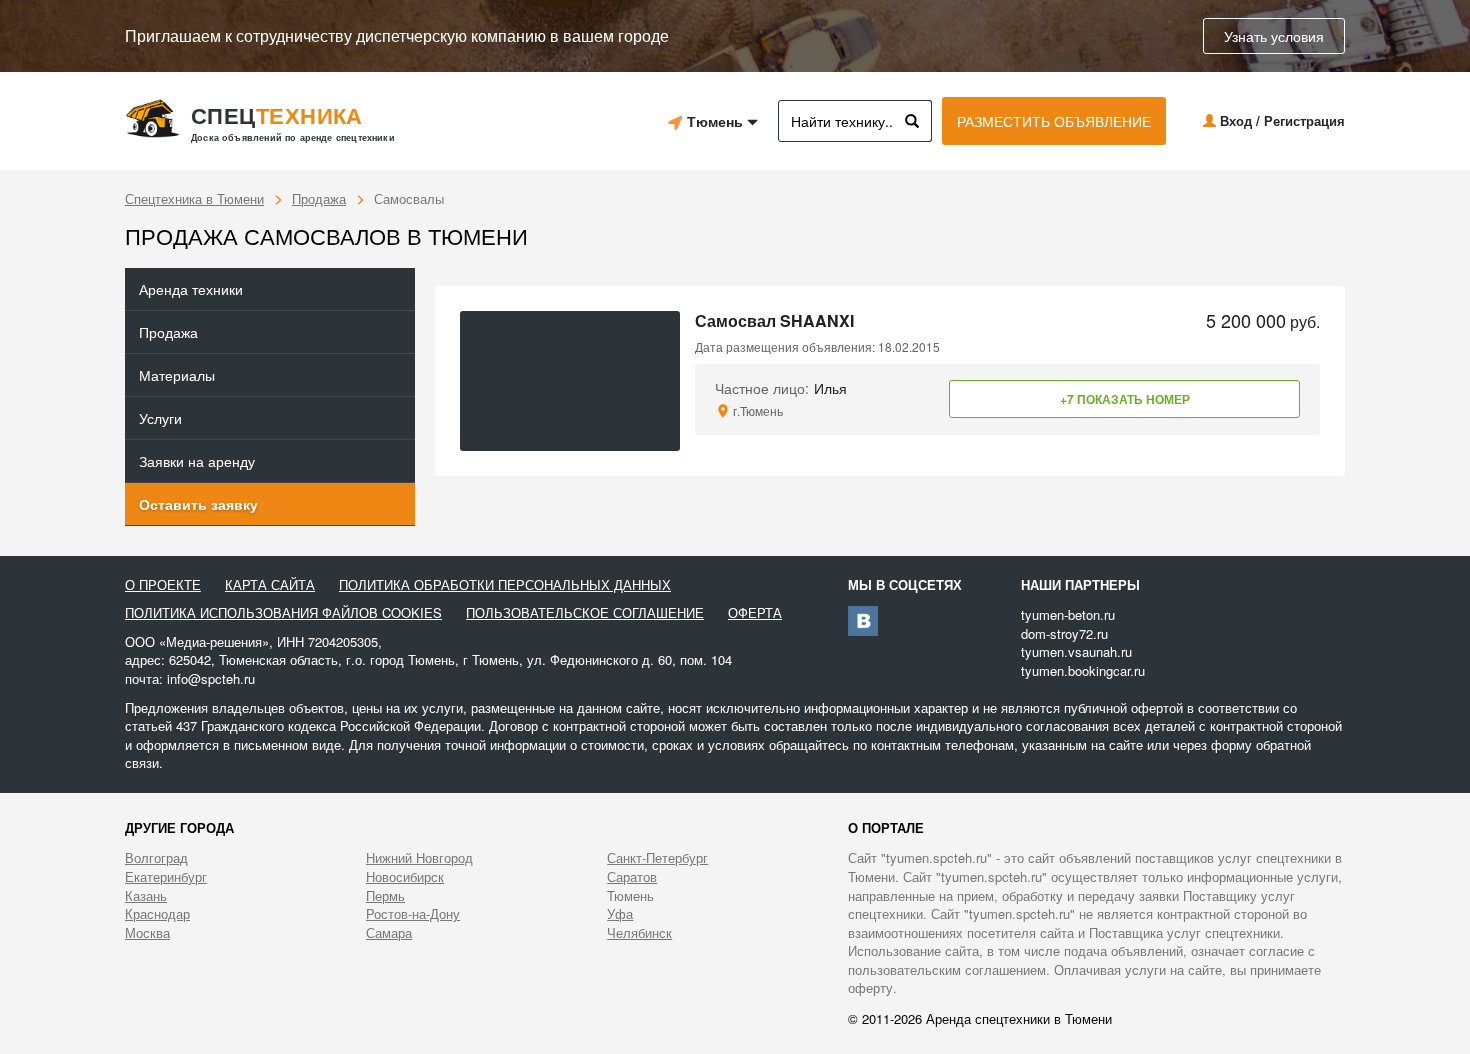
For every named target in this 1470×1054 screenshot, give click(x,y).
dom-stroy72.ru (1064, 633)
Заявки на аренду (197, 461)
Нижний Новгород (419, 858)
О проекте (163, 585)
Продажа (319, 198)
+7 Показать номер (1125, 399)
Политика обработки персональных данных (505, 585)
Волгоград (156, 858)
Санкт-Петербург (657, 858)
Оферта (755, 613)
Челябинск (639, 933)
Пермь (385, 896)
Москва (147, 933)
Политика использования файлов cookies (283, 613)
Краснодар (157, 914)
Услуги (160, 418)
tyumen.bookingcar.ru (1083, 670)
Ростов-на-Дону (413, 914)
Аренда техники (191, 289)
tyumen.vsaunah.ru (1076, 651)
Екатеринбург (166, 877)
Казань (146, 896)
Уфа (620, 914)
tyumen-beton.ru (1068, 614)
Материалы (177, 375)
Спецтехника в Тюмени (194, 198)
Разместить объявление (1054, 121)
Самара (389, 933)
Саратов (632, 877)
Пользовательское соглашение (585, 613)
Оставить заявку (198, 504)
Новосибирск (405, 877)
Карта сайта (270, 585)
